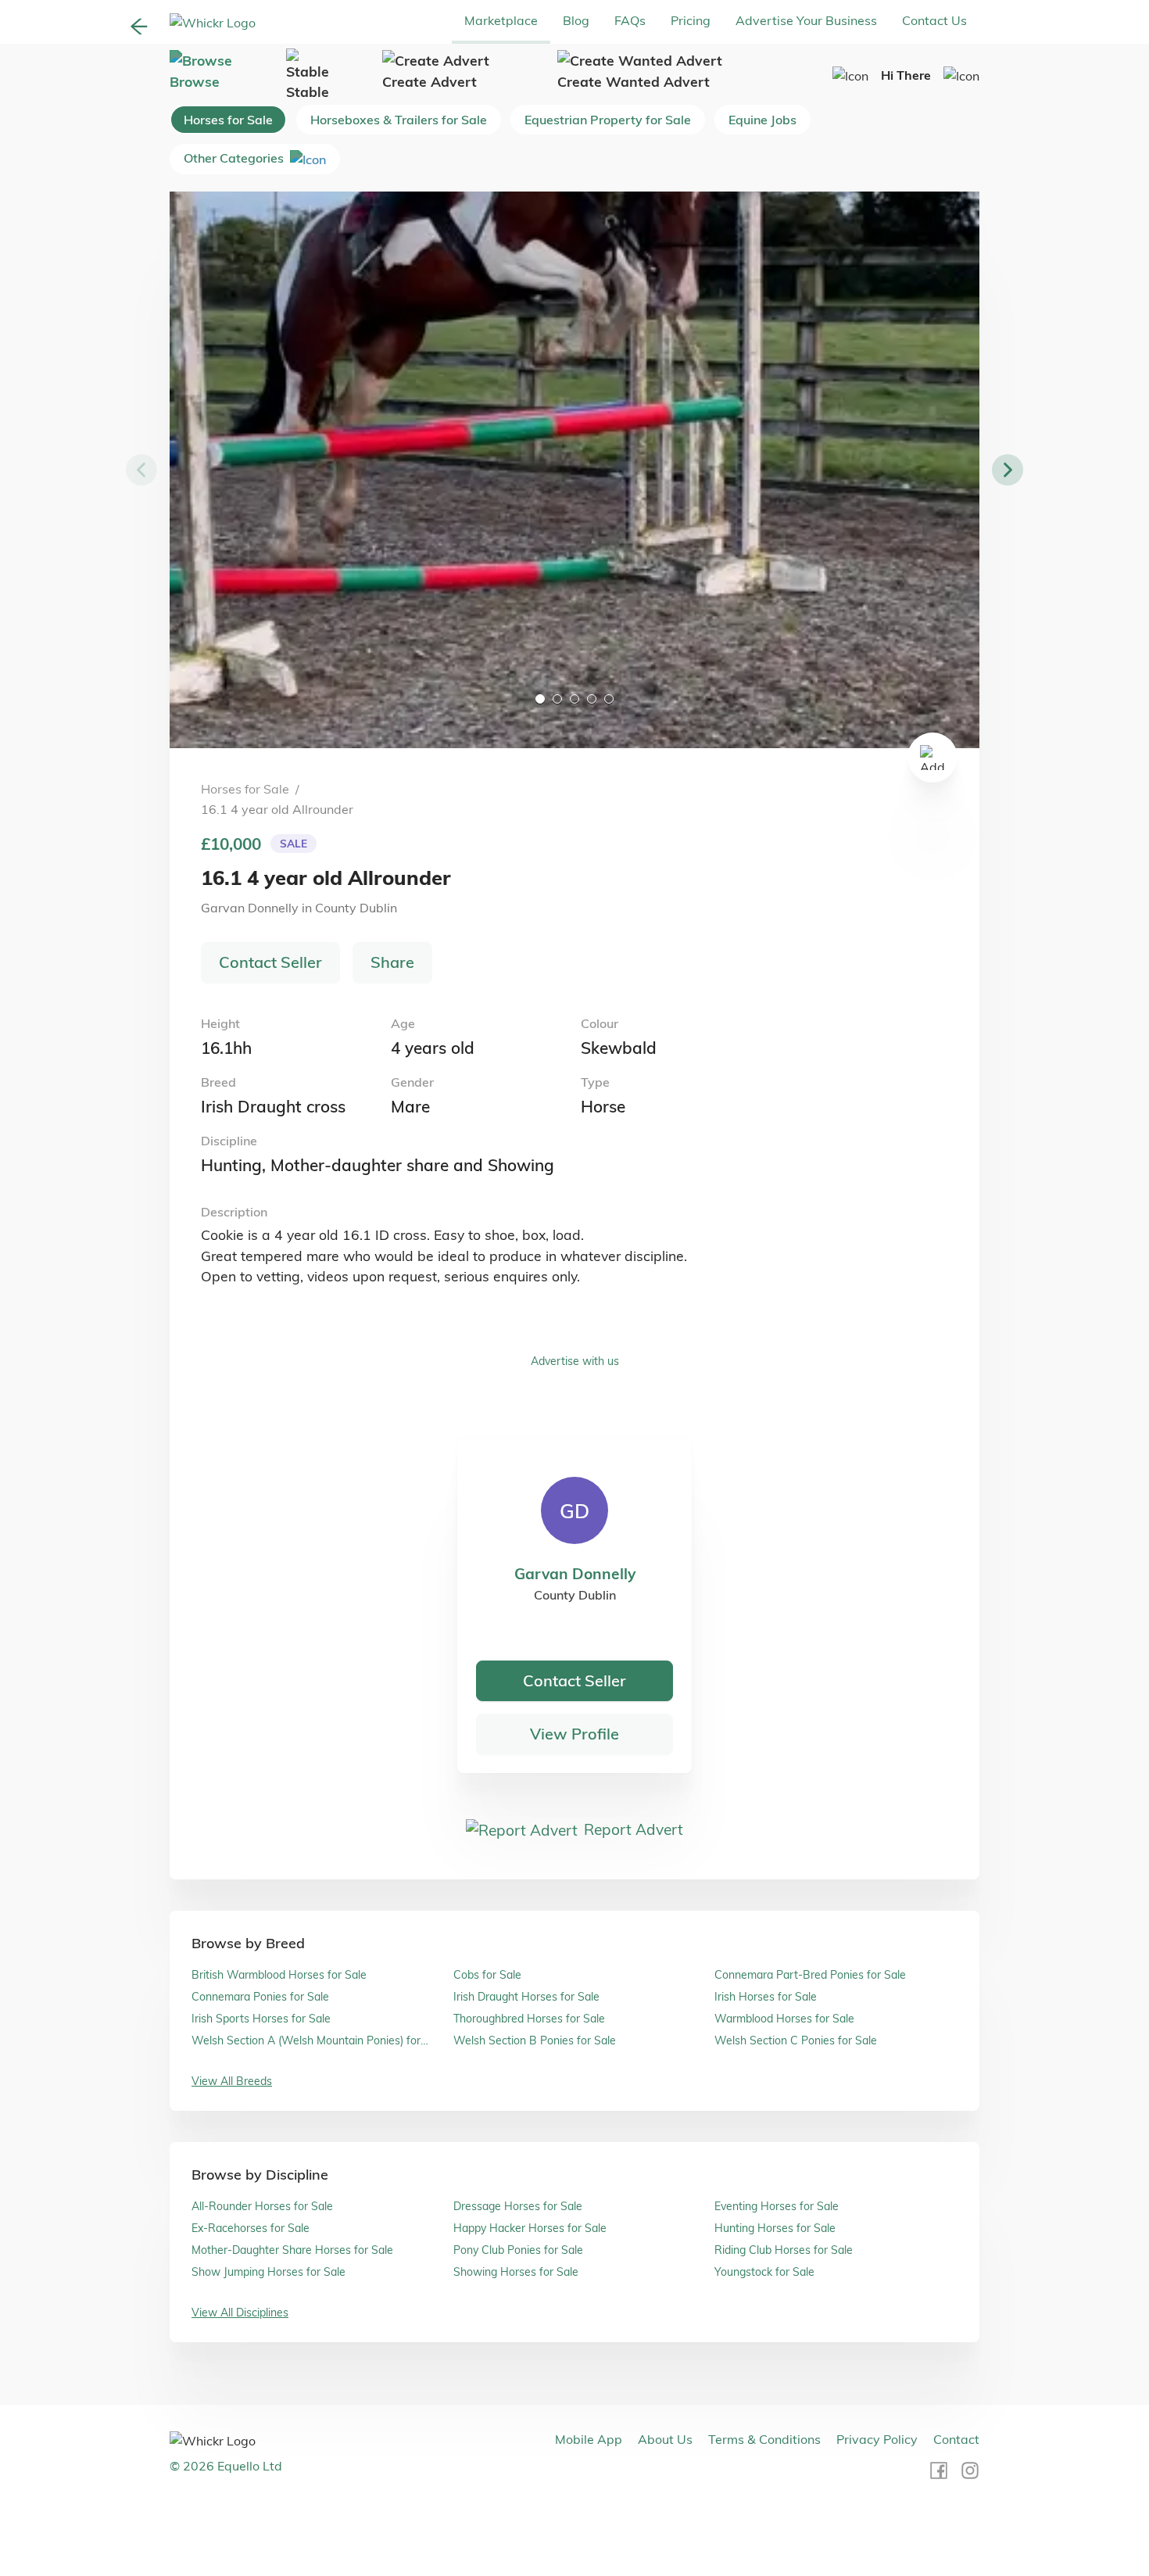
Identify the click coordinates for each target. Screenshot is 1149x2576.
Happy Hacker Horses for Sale (530, 2228)
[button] (574, 470)
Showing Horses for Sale (516, 2272)
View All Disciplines (240, 2313)
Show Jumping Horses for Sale (268, 2272)
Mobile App (589, 2439)
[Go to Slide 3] (574, 699)
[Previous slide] (141, 470)
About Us (665, 2439)
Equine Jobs (762, 120)
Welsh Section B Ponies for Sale (535, 2040)
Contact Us (934, 20)
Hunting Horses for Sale (775, 2228)
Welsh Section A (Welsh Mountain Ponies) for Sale (306, 2041)
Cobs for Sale (487, 1975)
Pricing (691, 20)
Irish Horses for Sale (766, 1997)
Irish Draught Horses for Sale (526, 1997)
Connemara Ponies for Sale (260, 1997)
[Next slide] (1008, 470)
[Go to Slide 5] (609, 699)
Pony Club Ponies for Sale (518, 2250)
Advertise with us (575, 1361)
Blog (576, 20)
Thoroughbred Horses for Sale (529, 2019)
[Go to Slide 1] (540, 699)
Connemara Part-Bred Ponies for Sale (810, 1975)
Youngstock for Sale (764, 2272)
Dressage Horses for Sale (518, 2206)
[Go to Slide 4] (592, 699)
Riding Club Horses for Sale (784, 2250)
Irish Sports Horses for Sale (261, 2019)
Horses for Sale (228, 120)
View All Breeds (232, 2081)
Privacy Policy (877, 2439)
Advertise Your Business (806, 20)
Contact (956, 2439)
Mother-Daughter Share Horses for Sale (292, 2250)
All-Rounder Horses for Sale (262, 2206)
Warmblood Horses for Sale (784, 2019)
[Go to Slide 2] (557, 699)
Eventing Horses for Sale (777, 2206)
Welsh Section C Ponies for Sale (796, 2040)
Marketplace (501, 20)
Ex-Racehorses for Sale (251, 2228)
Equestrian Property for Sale (608, 120)
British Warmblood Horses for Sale (279, 1975)
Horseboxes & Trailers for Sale (399, 120)
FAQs (630, 20)
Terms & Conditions (764, 2439)
